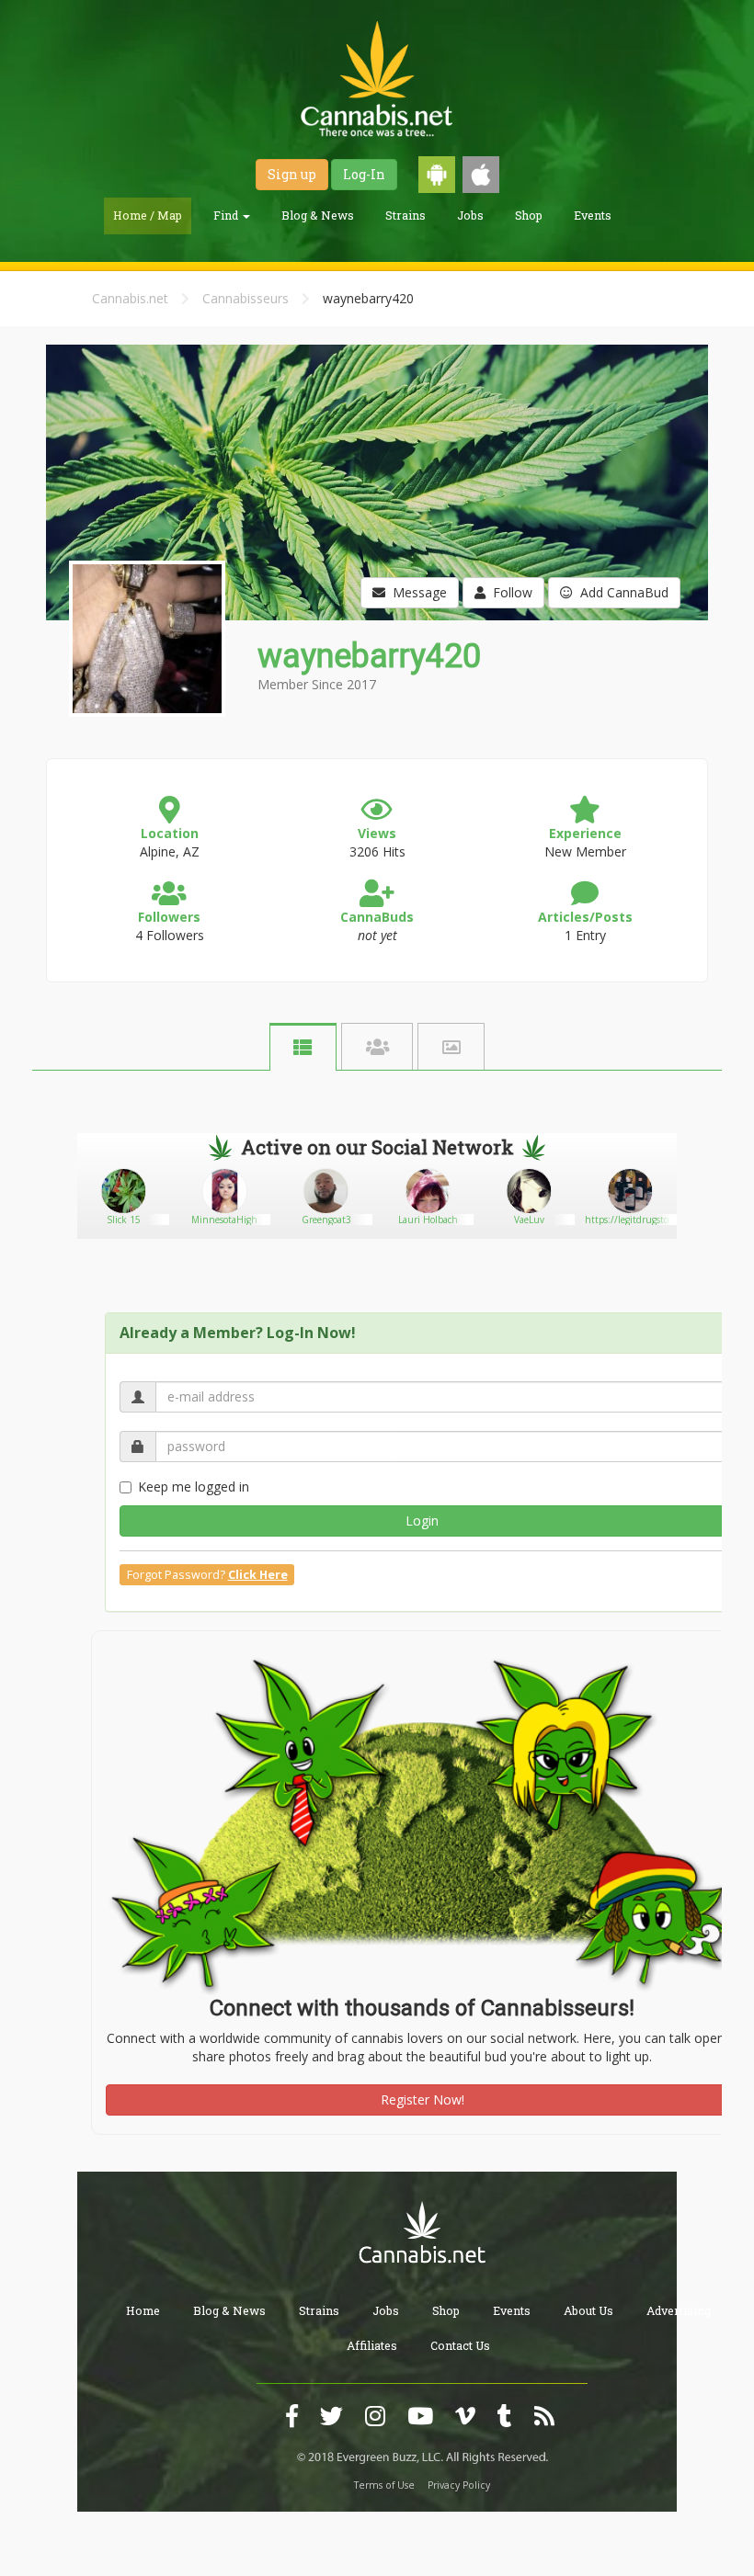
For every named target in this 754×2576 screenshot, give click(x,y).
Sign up (292, 174)
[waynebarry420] (145, 730)
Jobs (470, 215)
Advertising (679, 2310)
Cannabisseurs (246, 298)
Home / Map (148, 215)
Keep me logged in (194, 1487)
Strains (406, 215)
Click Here (258, 1575)
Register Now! (423, 2099)
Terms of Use (384, 2485)
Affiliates (372, 2345)
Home (143, 2310)
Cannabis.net (130, 298)
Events (593, 215)
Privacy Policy (459, 2485)
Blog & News (318, 215)
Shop (529, 215)
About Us (588, 2310)
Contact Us (460, 2345)
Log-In (364, 174)
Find (227, 215)
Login (422, 1521)
